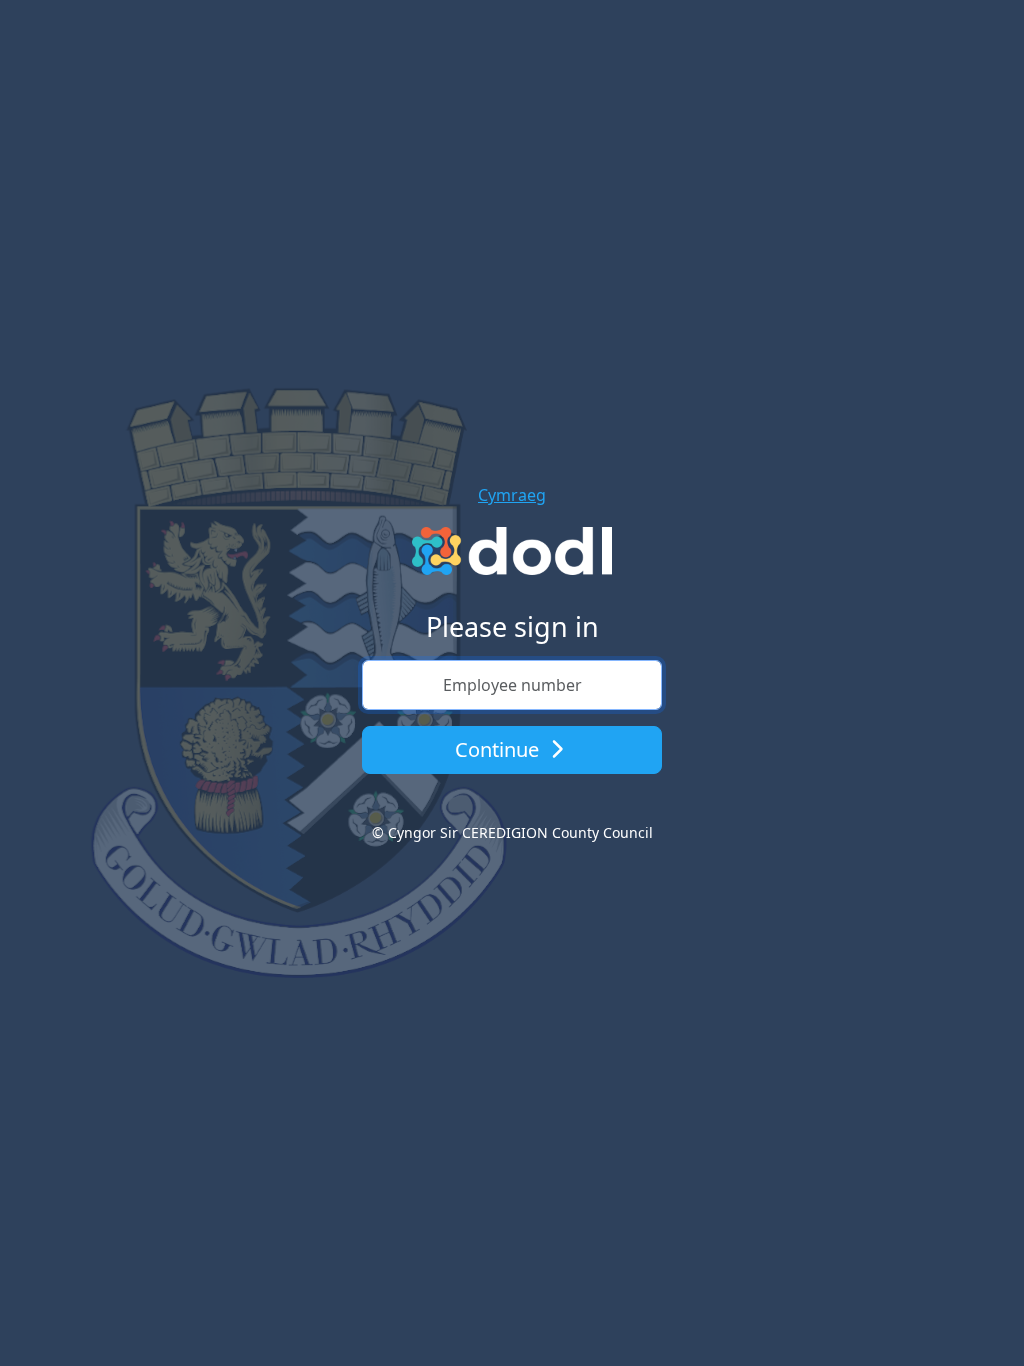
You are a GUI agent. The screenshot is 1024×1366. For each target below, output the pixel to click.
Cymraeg (512, 495)
